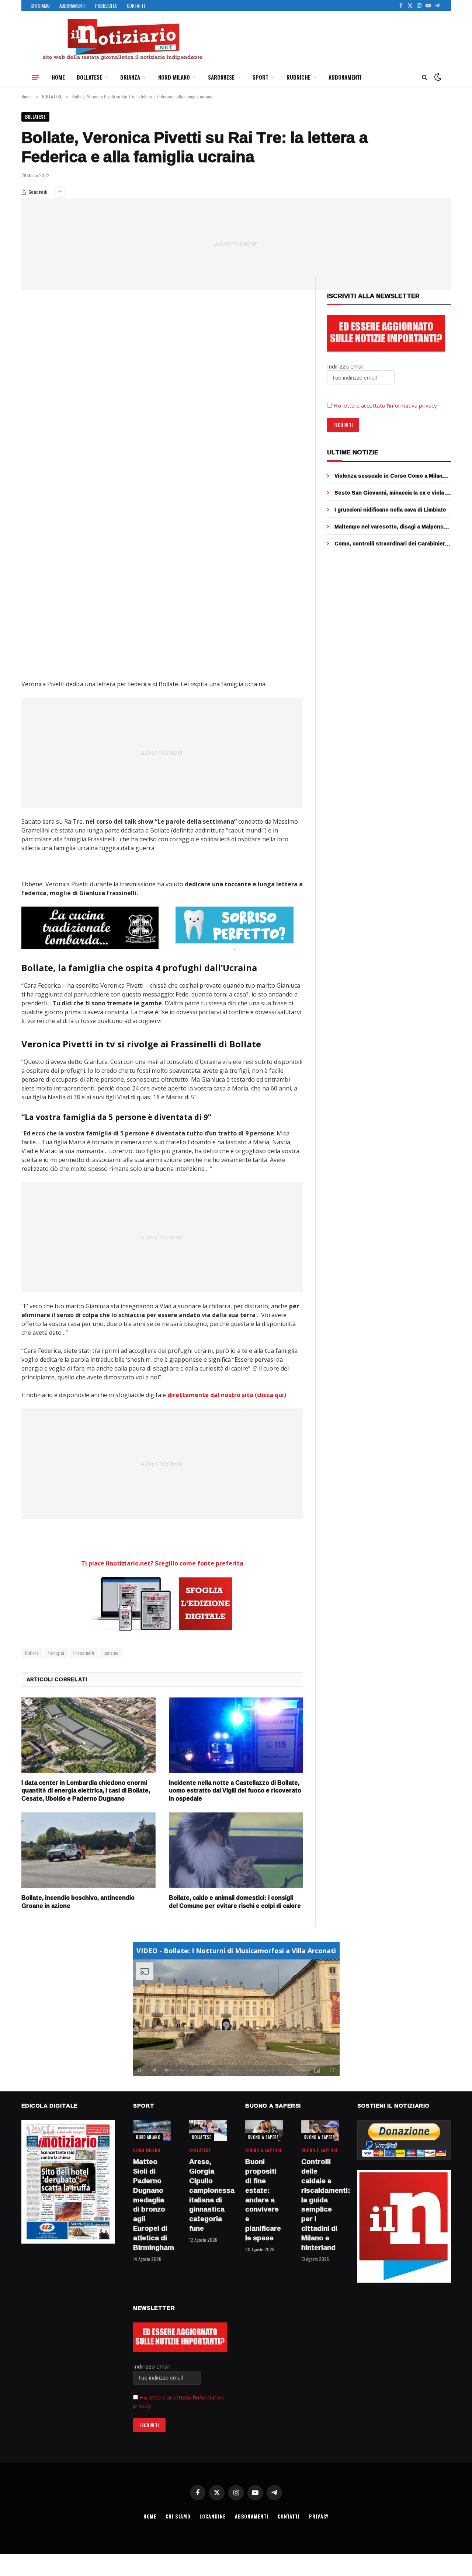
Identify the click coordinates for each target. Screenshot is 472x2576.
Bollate (32, 1653)
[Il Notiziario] (122, 39)
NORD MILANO (174, 77)
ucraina (111, 1653)
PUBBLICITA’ (106, 6)
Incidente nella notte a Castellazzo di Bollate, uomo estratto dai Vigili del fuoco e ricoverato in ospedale (235, 1791)
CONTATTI (136, 6)
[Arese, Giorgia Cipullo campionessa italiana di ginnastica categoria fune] (208, 2131)
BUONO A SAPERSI (264, 2137)
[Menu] (35, 77)
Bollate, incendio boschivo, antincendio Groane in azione (78, 1902)
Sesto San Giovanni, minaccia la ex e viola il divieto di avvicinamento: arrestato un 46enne (391, 493)
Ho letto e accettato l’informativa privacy (385, 405)
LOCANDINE (212, 2516)
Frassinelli (84, 1653)
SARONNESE (221, 77)
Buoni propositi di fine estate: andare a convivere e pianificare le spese (263, 2200)
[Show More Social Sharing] (60, 192)
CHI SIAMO (40, 6)
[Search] (425, 77)
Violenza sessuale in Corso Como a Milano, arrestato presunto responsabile (391, 476)
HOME (58, 77)
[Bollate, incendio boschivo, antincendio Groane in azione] (88, 1850)
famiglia (56, 1653)
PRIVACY (319, 2516)
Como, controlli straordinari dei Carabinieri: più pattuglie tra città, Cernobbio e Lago (391, 544)
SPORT (261, 77)
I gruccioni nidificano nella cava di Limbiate (390, 510)
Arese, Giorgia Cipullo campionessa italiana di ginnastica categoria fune (208, 2195)
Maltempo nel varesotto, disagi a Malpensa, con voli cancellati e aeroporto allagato (391, 527)
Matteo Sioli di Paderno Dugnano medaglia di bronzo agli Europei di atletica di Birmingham (152, 2205)
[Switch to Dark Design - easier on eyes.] (437, 77)
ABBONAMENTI (72, 6)
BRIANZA (130, 77)
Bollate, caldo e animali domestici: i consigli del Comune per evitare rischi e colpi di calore (235, 1902)
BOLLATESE (89, 77)
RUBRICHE (299, 77)
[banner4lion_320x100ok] (90, 928)
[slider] (228, 2070)
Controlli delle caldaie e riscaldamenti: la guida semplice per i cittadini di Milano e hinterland (320, 2205)
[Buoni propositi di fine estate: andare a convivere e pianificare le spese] (264, 2131)
